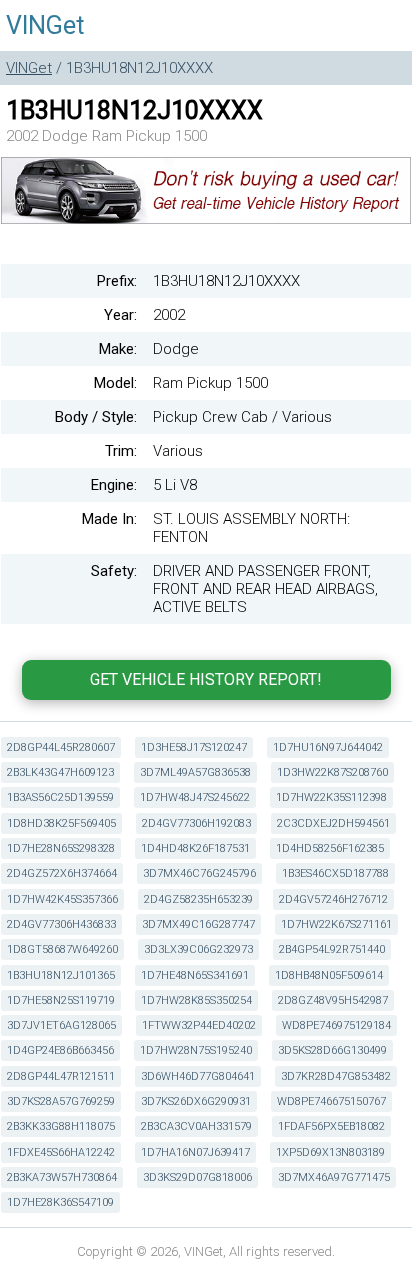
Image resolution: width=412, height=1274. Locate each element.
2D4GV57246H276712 (333, 899)
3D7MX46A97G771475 (334, 1177)
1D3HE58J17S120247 (194, 747)
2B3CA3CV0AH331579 (196, 1126)
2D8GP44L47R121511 (61, 1076)
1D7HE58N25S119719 (61, 1000)
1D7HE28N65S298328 (61, 848)
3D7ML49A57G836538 (195, 772)
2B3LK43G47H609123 (60, 772)
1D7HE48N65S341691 (195, 975)
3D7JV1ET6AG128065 (61, 1025)
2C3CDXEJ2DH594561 (333, 823)
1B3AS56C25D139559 (60, 797)
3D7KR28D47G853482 (336, 1076)
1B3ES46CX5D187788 (335, 873)
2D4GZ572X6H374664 (62, 873)
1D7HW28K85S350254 (196, 1000)
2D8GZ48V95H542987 (333, 1000)
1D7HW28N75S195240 (196, 1050)
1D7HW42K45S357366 (62, 899)
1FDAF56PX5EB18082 (331, 1126)
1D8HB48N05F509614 (329, 975)
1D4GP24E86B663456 (60, 1050)
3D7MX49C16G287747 (198, 924)
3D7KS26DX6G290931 (196, 1101)
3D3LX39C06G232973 (198, 949)
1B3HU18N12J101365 (61, 975)
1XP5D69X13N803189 (330, 1152)
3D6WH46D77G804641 (198, 1076)
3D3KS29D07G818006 (197, 1177)
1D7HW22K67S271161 (336, 924)
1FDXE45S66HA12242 (61, 1152)
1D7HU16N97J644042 (328, 747)
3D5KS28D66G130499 (332, 1050)
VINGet (45, 25)
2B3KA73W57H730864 (62, 1177)
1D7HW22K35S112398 (331, 797)
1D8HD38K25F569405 (61, 823)
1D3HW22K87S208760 (332, 772)
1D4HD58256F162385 (330, 848)
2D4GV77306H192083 (196, 823)
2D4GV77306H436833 (61, 924)
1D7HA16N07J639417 (195, 1152)
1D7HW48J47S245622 (195, 797)
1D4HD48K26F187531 (195, 848)
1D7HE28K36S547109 (60, 1202)
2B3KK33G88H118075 (61, 1126)
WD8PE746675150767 (331, 1101)
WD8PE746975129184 (336, 1025)
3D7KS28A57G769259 (61, 1101)
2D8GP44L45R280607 (61, 747)
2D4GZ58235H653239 (198, 899)
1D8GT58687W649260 (62, 949)
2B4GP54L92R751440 (332, 949)
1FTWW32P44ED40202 (199, 1025)
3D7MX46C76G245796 (199, 873)
